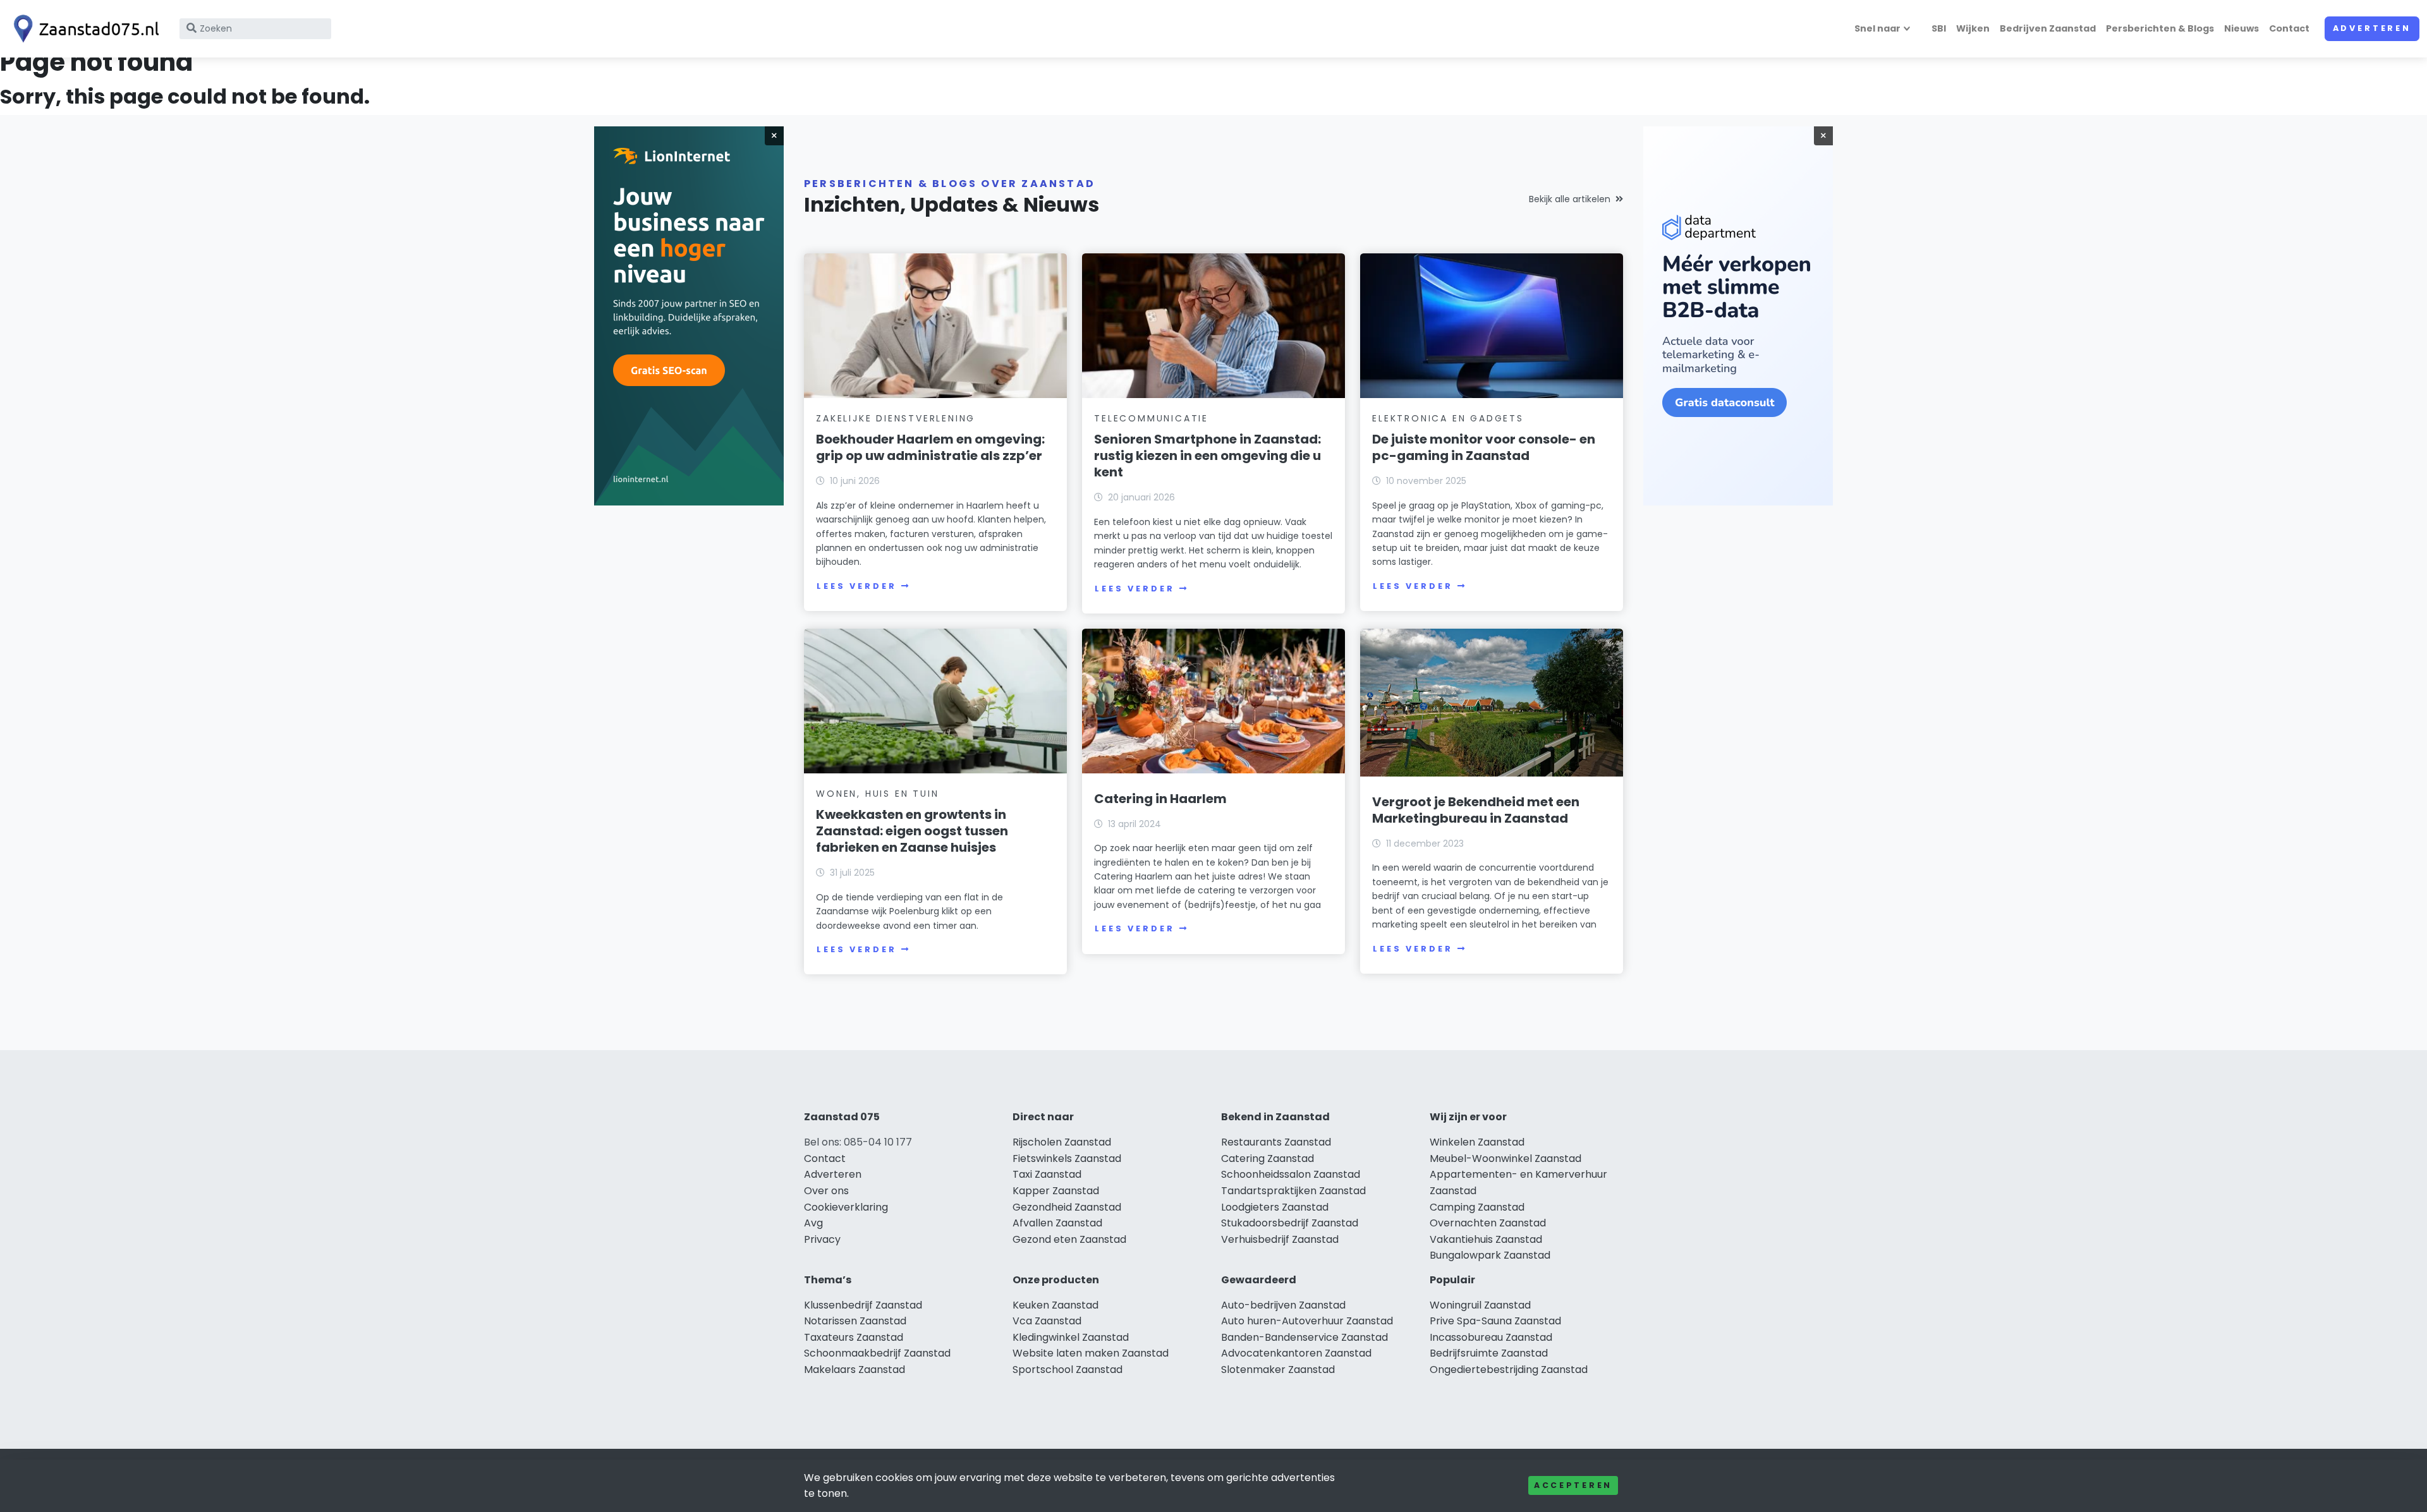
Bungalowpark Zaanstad (1490, 1255)
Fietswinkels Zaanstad (1067, 1158)
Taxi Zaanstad (1047, 1174)
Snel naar (1877, 28)
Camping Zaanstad (1477, 1207)
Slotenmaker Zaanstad (1278, 1370)
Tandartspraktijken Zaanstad (1293, 1191)
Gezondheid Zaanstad (1067, 1207)
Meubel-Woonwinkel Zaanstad (1505, 1158)
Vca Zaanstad (1047, 1321)
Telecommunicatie (1151, 418)
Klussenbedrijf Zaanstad (863, 1305)
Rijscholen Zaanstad (1062, 1142)
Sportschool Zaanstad (1068, 1370)
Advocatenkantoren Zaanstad (1296, 1353)
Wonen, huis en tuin (877, 794)
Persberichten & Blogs (2160, 28)
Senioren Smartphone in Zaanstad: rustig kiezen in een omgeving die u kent (1207, 456)
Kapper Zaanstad (1056, 1191)
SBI (1939, 28)
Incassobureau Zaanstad (1491, 1337)
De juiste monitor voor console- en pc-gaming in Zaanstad (1484, 447)
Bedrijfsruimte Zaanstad (1489, 1353)
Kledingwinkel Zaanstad (1071, 1337)
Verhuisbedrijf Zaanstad (1280, 1239)
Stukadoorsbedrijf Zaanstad (1290, 1223)
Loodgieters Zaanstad (1275, 1207)
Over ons (826, 1191)
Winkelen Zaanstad (1477, 1142)
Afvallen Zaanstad (1057, 1223)
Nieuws (2241, 28)
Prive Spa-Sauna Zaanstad (1495, 1321)
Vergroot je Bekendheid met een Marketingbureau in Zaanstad (1476, 810)
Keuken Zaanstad (1055, 1305)
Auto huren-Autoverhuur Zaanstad (1307, 1321)
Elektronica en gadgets (1448, 418)
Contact (2289, 28)
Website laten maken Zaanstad (1091, 1353)
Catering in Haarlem (1160, 799)
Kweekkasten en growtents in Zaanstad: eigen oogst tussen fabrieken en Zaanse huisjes (912, 831)
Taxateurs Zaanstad (854, 1337)
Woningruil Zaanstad (1480, 1305)
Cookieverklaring (846, 1207)
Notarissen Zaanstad (855, 1321)
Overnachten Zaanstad (1488, 1223)
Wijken (1973, 28)
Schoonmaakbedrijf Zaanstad (877, 1353)
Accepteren (1573, 1485)
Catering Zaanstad (1268, 1158)
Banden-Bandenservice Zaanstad (1305, 1337)
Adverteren (2372, 28)
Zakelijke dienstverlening (896, 418)
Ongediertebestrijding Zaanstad (1509, 1370)
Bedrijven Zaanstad (2048, 28)
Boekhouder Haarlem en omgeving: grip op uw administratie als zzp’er (930, 447)
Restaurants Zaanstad (1276, 1142)
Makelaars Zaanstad (855, 1370)
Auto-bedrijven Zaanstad (1283, 1305)
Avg (813, 1223)
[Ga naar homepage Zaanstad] (83, 29)
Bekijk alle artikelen (1570, 199)
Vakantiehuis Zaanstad (1486, 1239)
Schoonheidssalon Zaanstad (1291, 1174)
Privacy (822, 1239)
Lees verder (856, 586)
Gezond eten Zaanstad (1069, 1239)
